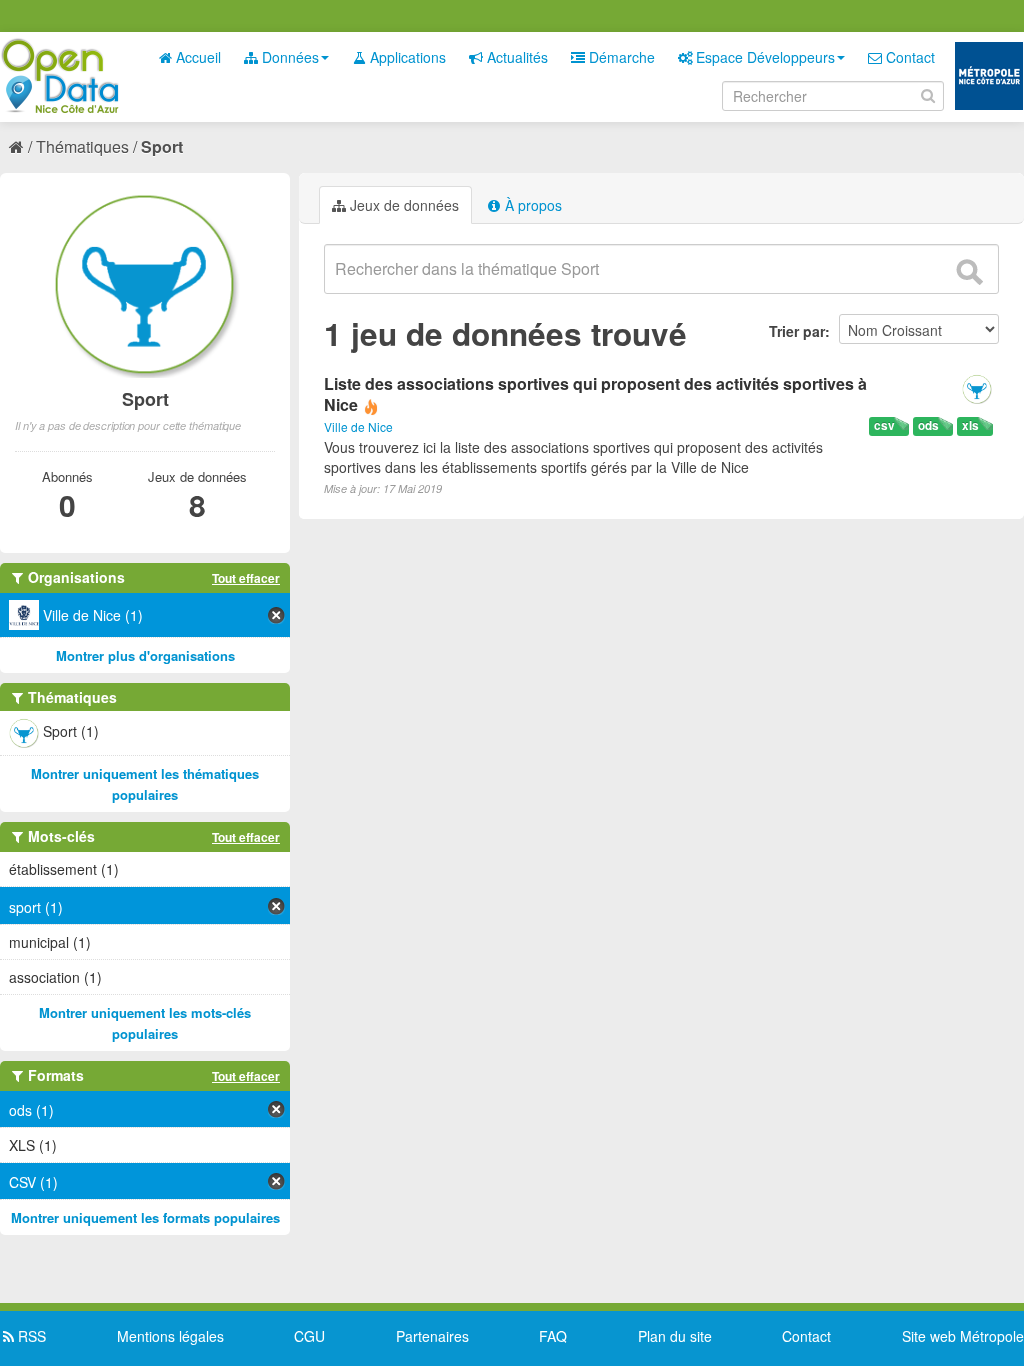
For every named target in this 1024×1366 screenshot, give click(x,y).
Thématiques (82, 146)
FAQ (553, 1336)
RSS (30, 1336)
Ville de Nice (358, 426)
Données (288, 57)
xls (970, 425)
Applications (406, 57)
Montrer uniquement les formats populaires (145, 1217)
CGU (309, 1336)
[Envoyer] (969, 272)
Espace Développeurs (763, 57)
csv (884, 425)
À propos (531, 205)
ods (928, 425)
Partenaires (432, 1336)
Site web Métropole (963, 1336)
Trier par (797, 331)
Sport (162, 146)
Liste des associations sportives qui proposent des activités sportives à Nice (595, 394)
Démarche (620, 57)
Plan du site (675, 1336)
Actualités (515, 57)
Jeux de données (402, 205)
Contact (908, 57)
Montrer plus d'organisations (145, 655)
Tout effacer (246, 578)
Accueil (196, 57)
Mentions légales (170, 1336)
